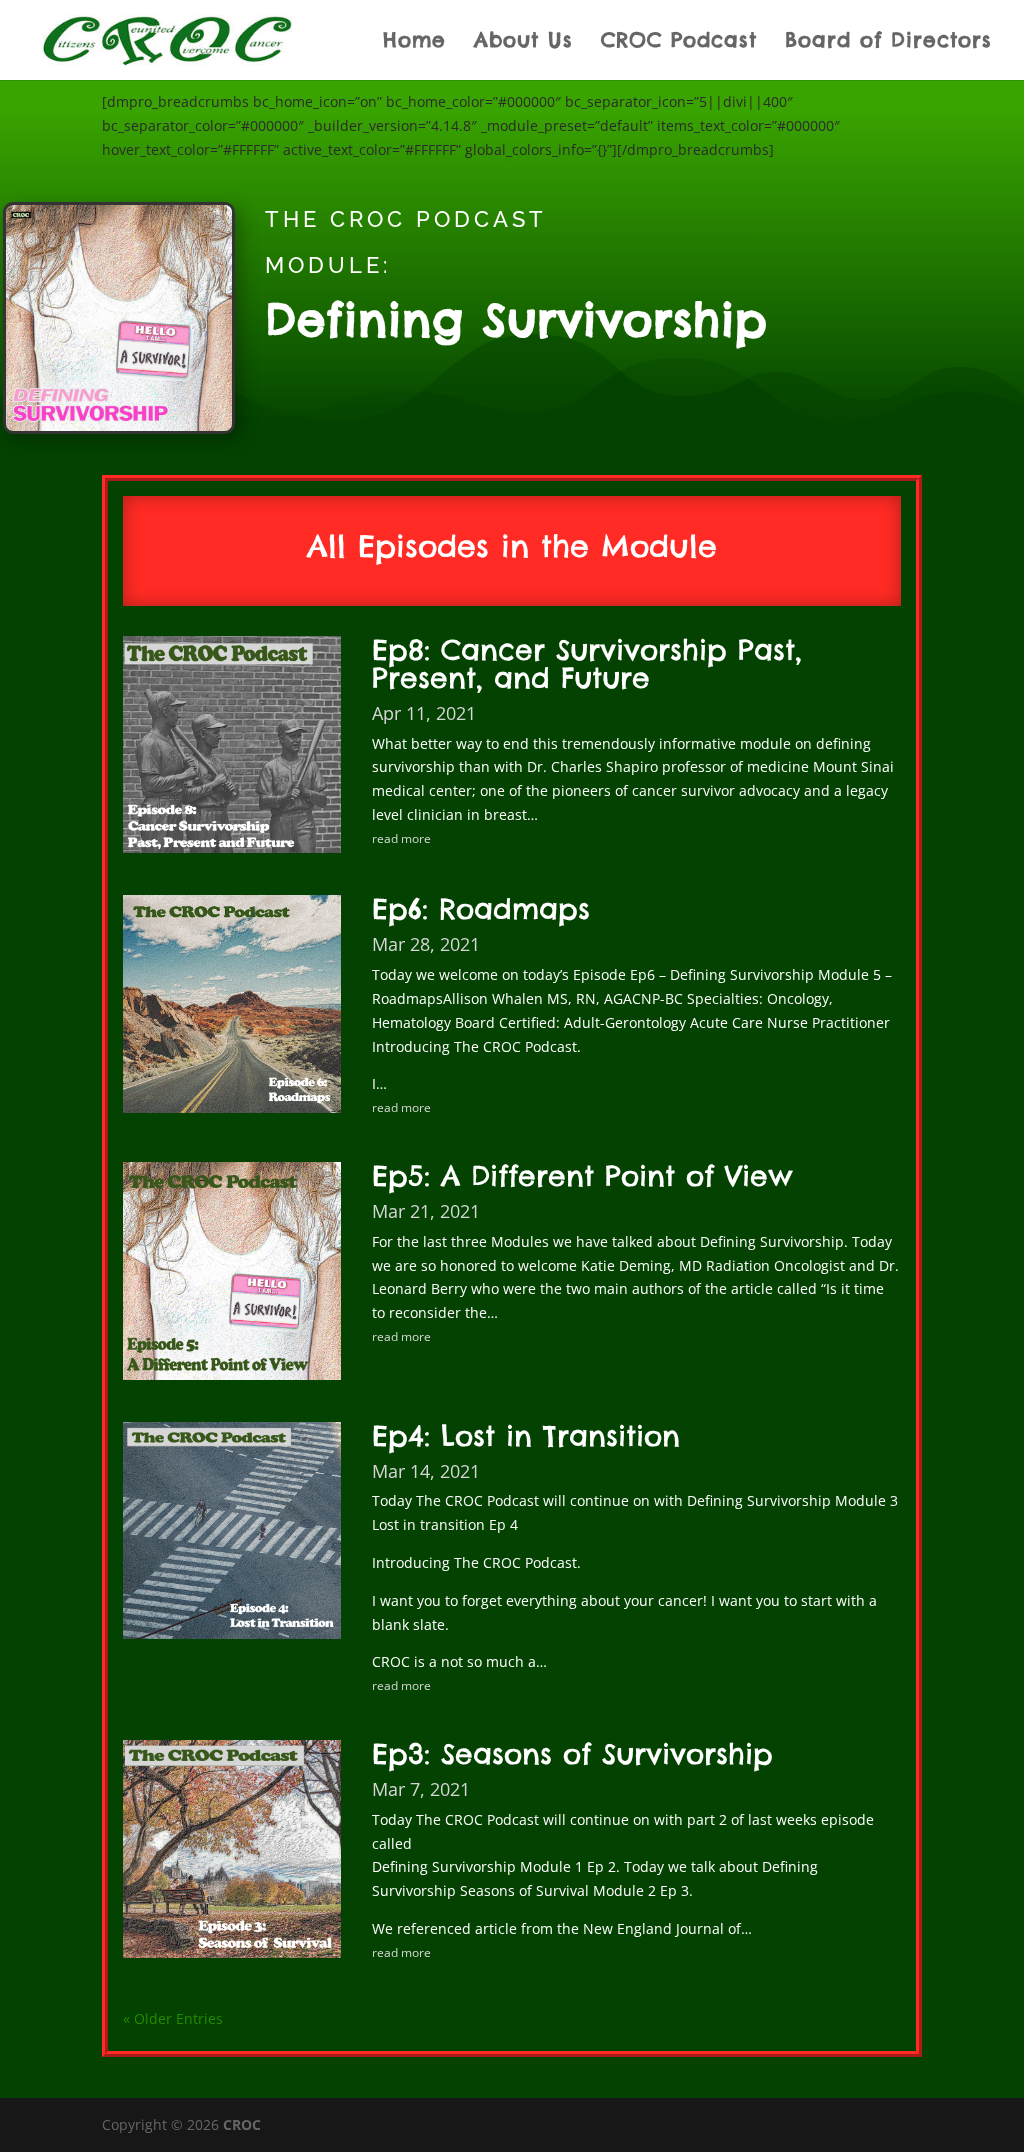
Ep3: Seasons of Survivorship (572, 1753)
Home (414, 42)
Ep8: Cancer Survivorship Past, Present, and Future (587, 663)
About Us (523, 42)
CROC (242, 2124)
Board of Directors (888, 42)
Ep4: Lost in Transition (526, 1435)
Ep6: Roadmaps (481, 908)
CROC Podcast (679, 42)
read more (401, 838)
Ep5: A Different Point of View (582, 1175)
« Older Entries (173, 2018)
